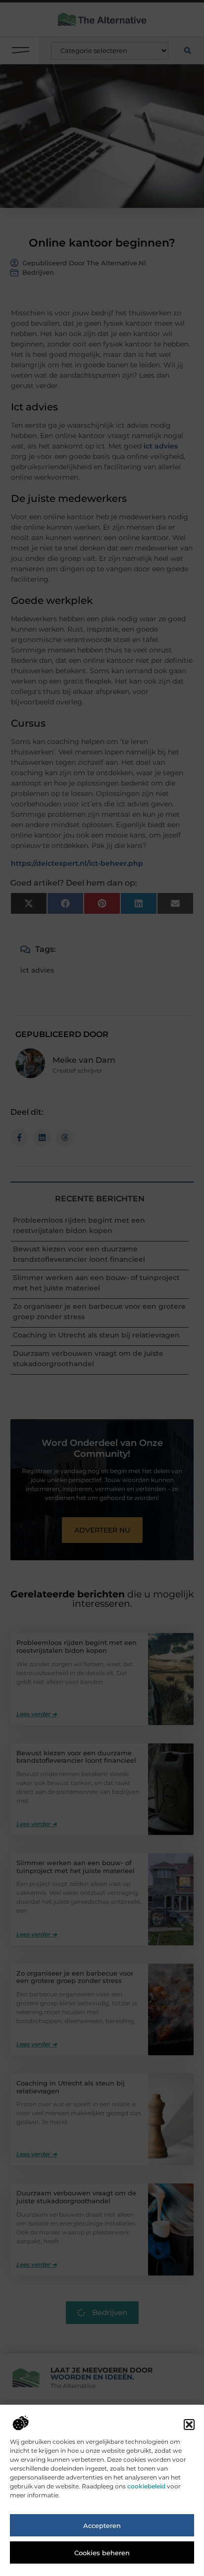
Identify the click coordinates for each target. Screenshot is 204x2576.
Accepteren (102, 2526)
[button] (189, 2425)
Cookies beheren (102, 2553)
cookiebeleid (146, 2486)
